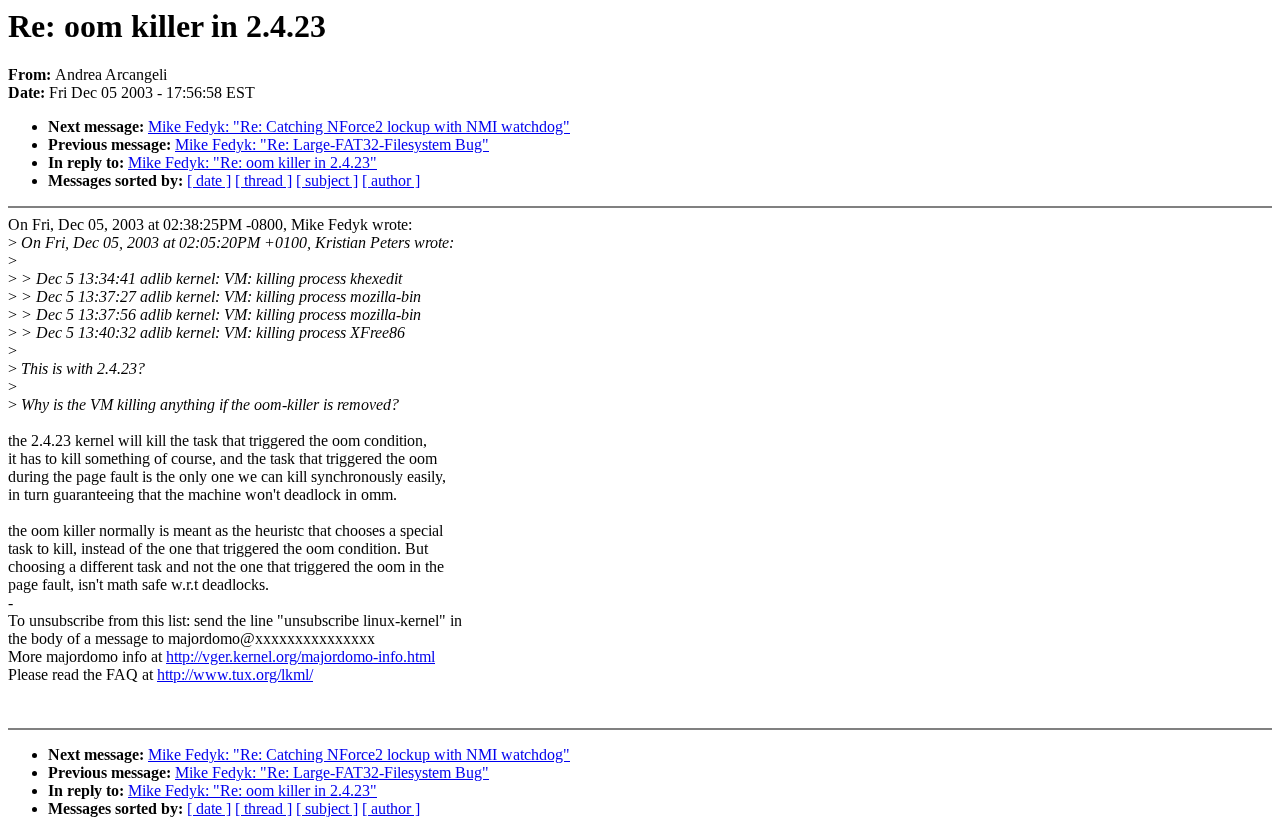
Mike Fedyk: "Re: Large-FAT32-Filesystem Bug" (332, 144)
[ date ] (209, 180)
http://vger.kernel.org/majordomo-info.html (300, 656)
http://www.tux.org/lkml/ (235, 674)
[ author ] (391, 180)
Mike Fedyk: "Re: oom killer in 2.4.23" (252, 162)
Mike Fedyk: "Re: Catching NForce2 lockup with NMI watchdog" (359, 126)
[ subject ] (327, 180)
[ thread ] (263, 180)
